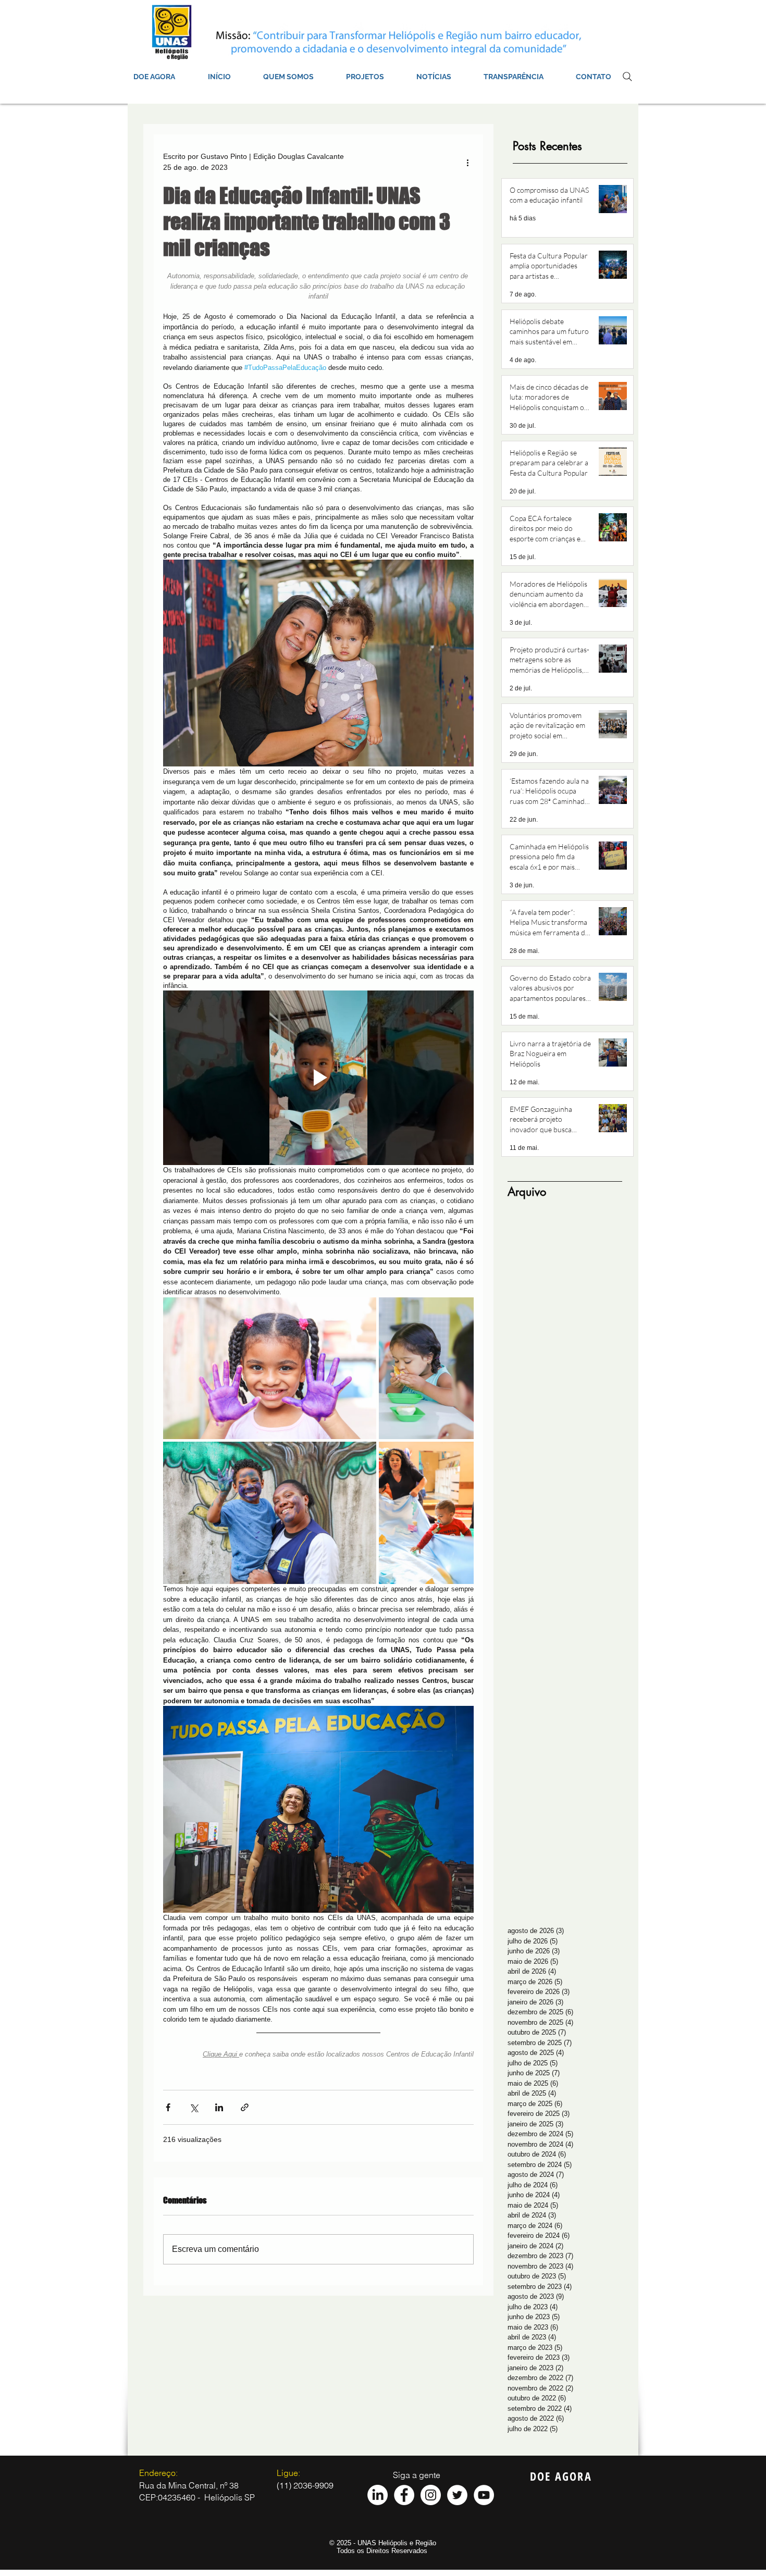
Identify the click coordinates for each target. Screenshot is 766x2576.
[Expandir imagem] (270, 1368)
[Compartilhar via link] (245, 2107)
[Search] (627, 77)
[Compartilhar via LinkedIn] (219, 2107)
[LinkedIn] (378, 2495)
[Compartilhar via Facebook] (168, 2107)
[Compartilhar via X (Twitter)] (194, 2107)
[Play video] (318, 1078)
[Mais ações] (467, 162)
